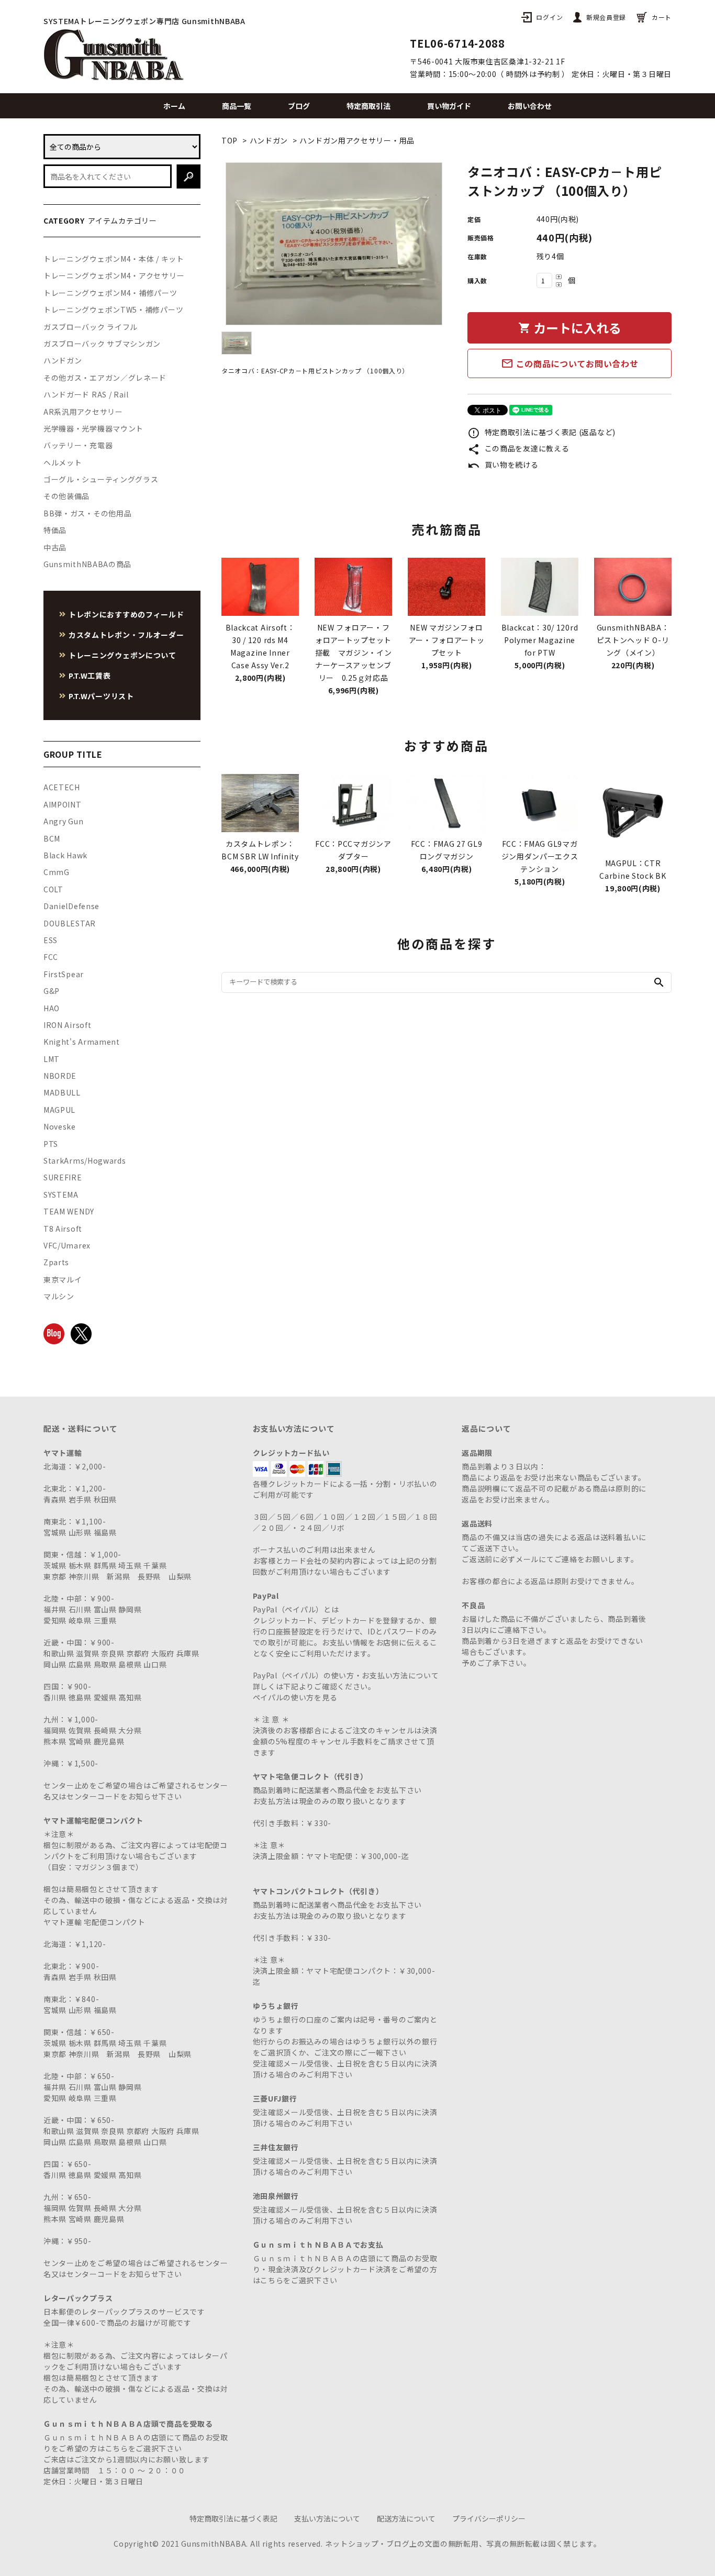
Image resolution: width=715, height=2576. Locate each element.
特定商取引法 (368, 106)
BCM (52, 838)
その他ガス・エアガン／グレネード (105, 378)
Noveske (60, 1126)
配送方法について (406, 2518)
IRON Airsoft (67, 1025)
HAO (52, 1008)
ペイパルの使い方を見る (295, 1697)
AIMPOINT (63, 804)
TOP (230, 140)
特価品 (55, 530)
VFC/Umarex (67, 1245)
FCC (51, 957)
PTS (51, 1144)
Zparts (56, 1262)
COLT (53, 889)
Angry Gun (63, 821)
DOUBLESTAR (70, 923)
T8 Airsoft (63, 1229)
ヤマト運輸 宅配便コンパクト (94, 1922)
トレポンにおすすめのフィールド (126, 614)
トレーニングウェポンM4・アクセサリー (114, 275)
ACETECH (62, 787)
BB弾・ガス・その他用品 (87, 513)
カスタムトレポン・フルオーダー (126, 635)
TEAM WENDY (69, 1211)
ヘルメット (63, 462)
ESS (51, 940)
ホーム (174, 106)
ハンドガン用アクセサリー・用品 (357, 140)
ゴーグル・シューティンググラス (101, 479)
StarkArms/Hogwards (85, 1160)
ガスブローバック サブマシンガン (102, 344)
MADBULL (62, 1092)
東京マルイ (63, 1279)
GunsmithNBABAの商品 (87, 564)
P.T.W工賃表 (90, 676)
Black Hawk (65, 855)
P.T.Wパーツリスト (101, 696)
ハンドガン (269, 140)
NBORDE (60, 1076)
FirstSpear (64, 974)
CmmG (57, 872)
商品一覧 (237, 106)
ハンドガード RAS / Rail (86, 394)
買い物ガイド (449, 106)
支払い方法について (327, 2518)
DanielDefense (71, 906)
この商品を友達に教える (518, 448)
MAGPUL (59, 1110)
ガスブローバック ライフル (91, 327)
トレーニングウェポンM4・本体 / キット (114, 259)
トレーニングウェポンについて (122, 655)
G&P (52, 991)
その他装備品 (66, 496)
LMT (52, 1059)
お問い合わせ (530, 106)
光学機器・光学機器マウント (93, 428)
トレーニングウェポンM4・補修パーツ (110, 293)
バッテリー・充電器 (78, 445)
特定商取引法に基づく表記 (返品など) (541, 432)
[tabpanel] (334, 244)
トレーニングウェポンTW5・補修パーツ (113, 309)
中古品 (55, 547)
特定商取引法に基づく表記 (233, 2518)
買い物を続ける (503, 465)
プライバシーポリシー (489, 2518)
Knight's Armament (82, 1042)
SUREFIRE (63, 1177)
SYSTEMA (61, 1195)
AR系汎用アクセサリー (83, 412)
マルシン (59, 1296)
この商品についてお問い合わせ (570, 363)
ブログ (299, 106)
